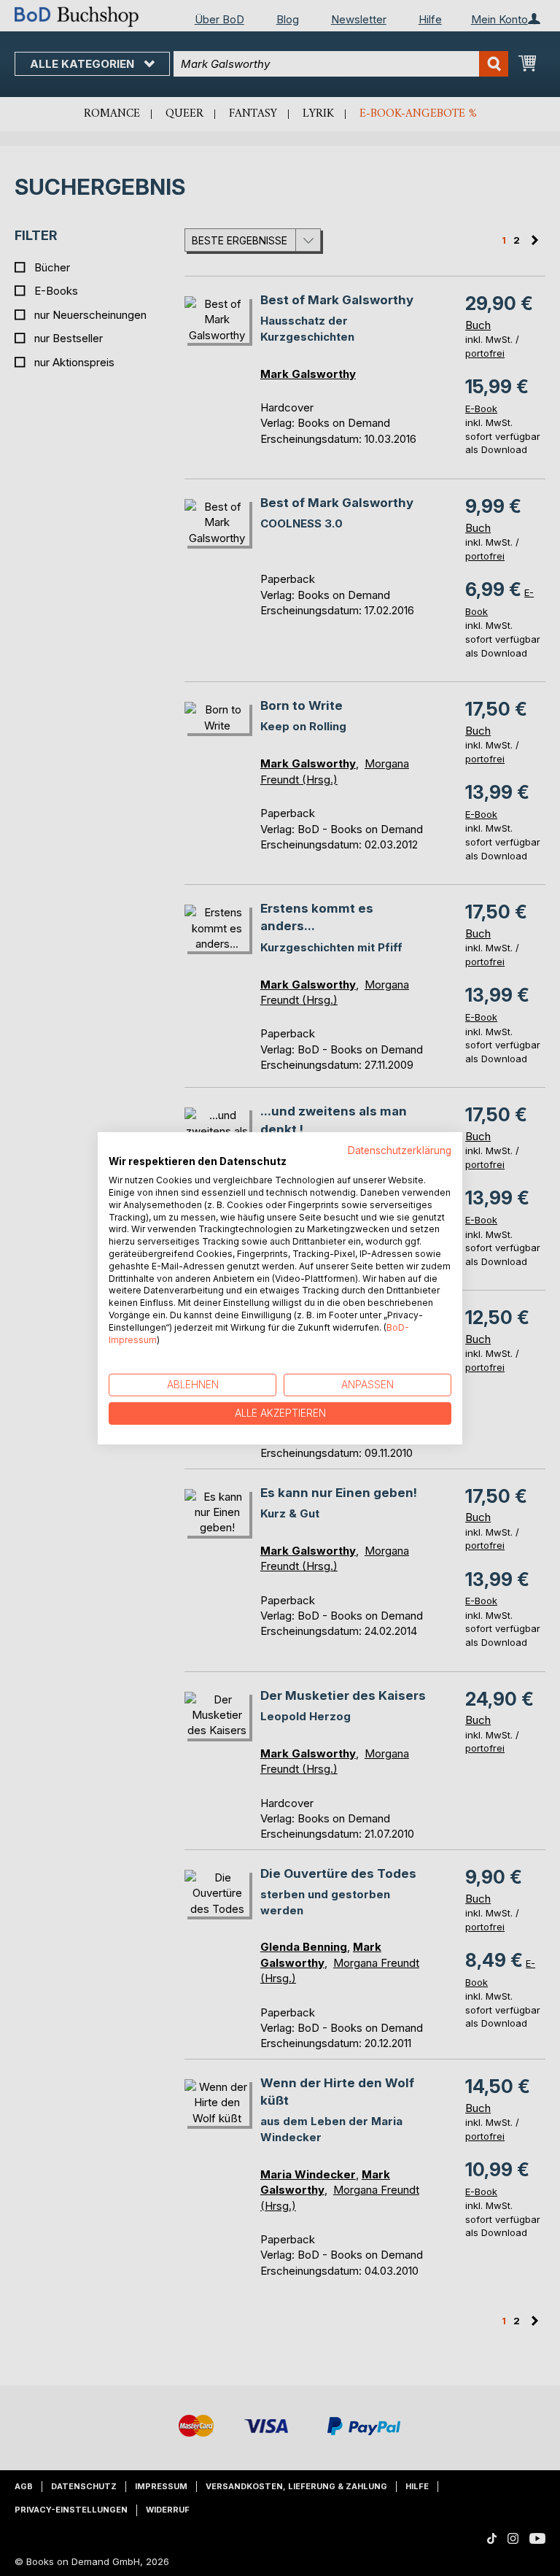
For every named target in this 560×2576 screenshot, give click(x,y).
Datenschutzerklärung (400, 1150)
